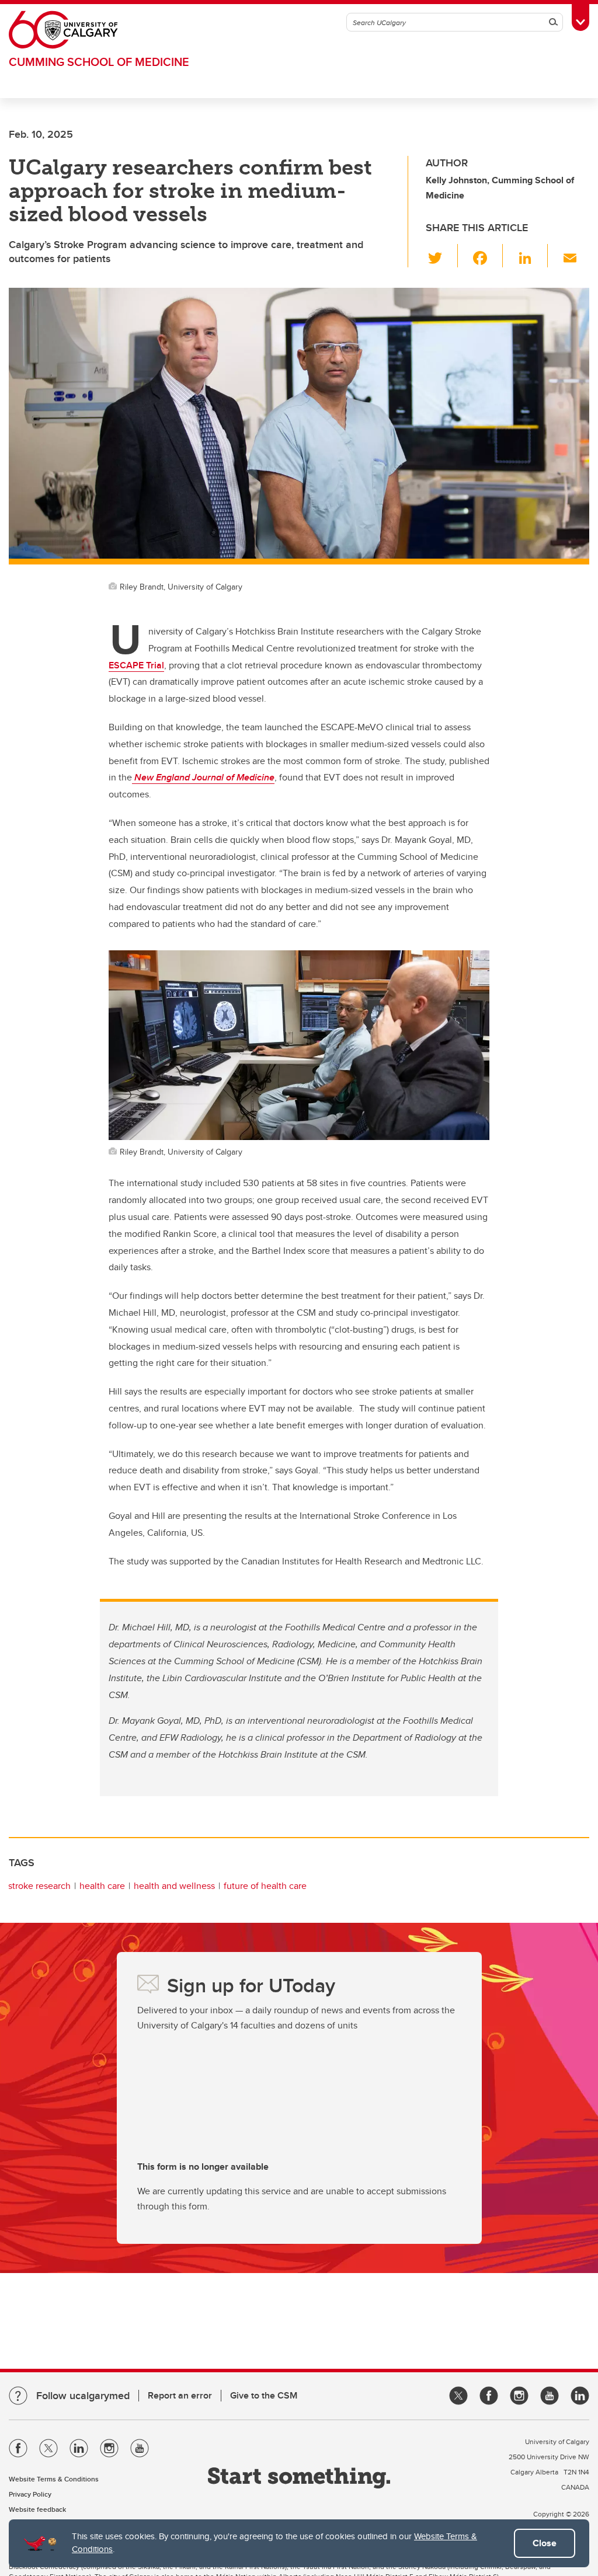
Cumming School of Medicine (99, 62)
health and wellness (174, 1886)
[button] (442, 256)
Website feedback (37, 2509)
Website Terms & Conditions (54, 2479)
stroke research (39, 1886)
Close (545, 2543)
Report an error (180, 2395)
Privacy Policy (30, 2494)
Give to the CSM (264, 2395)
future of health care (265, 1886)
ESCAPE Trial (136, 665)
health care (102, 1886)
